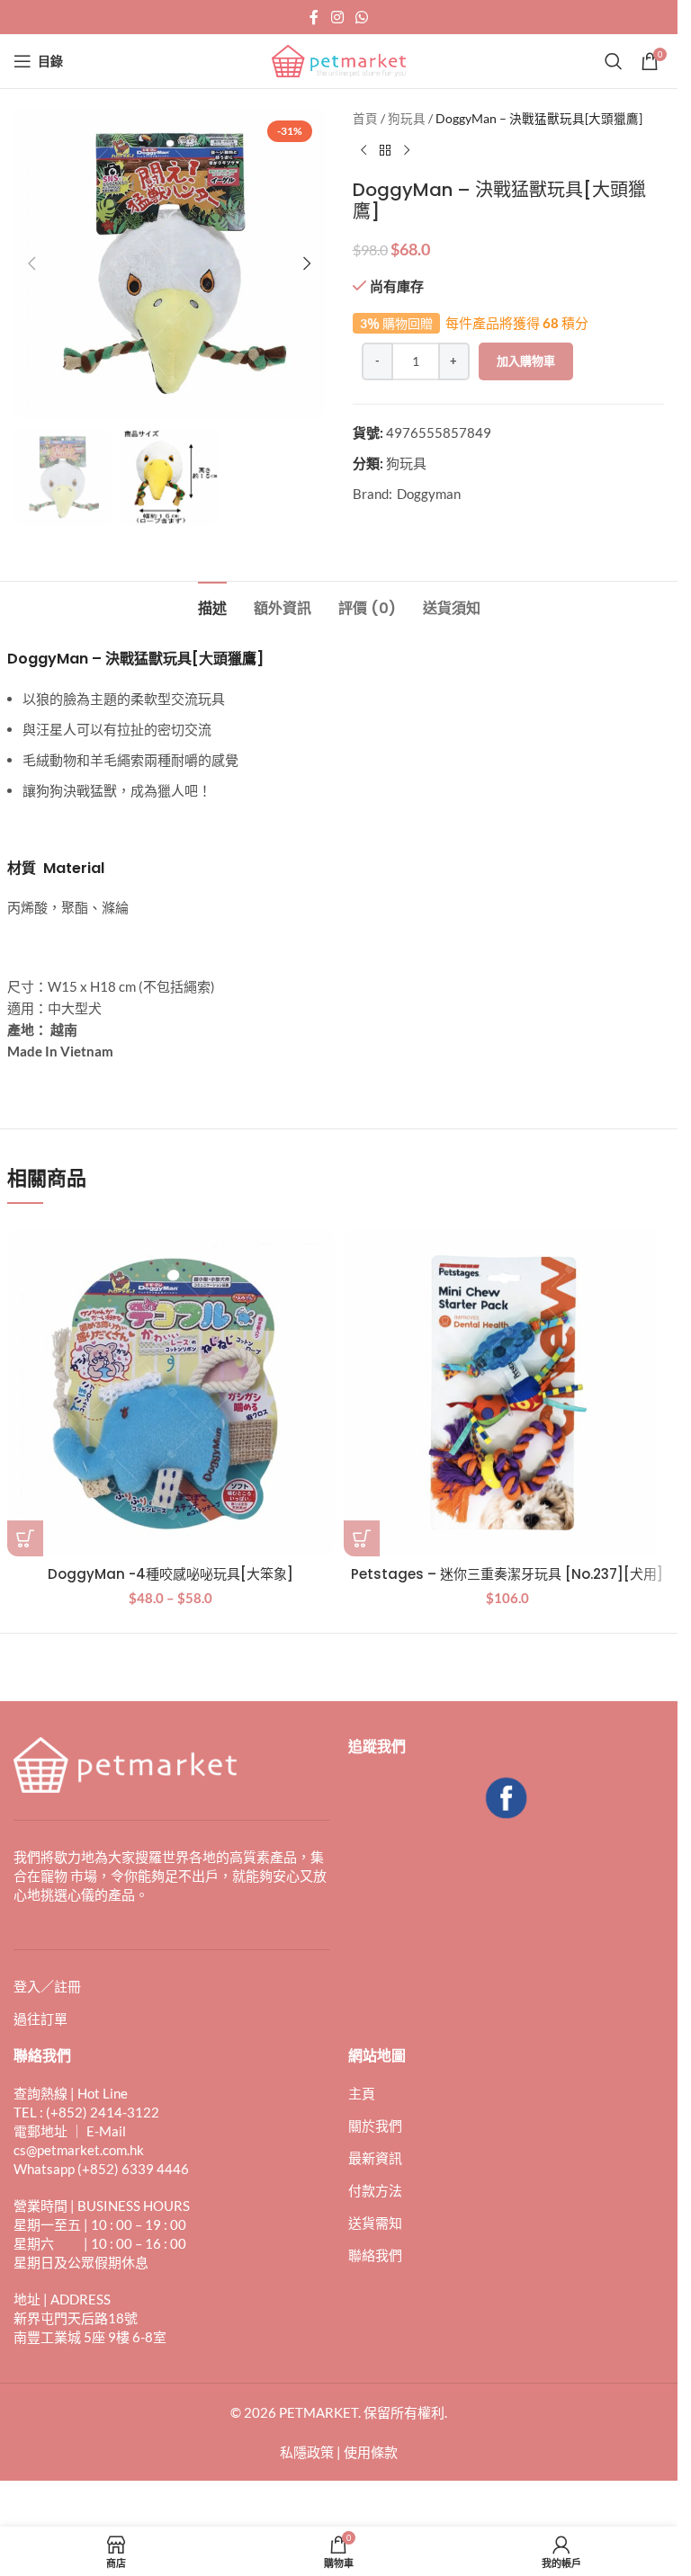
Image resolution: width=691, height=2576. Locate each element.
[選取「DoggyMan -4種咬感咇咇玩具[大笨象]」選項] (25, 1538)
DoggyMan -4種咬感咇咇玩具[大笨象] (171, 1574)
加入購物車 (526, 361)
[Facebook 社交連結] (314, 17)
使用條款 (371, 2452)
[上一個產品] (363, 150)
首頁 (365, 119)
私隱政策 (307, 2452)
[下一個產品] (407, 150)
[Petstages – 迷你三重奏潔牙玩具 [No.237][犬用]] (507, 1393)
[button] (31, 263)
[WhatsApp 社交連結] (362, 17)
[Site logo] (339, 59)
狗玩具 (407, 119)
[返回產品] (385, 150)
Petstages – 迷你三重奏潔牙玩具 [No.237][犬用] (507, 1574)
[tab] (212, 606)
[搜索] (614, 61)
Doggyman (429, 494)
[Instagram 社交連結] (337, 17)
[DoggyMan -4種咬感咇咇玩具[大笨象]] (171, 1393)
